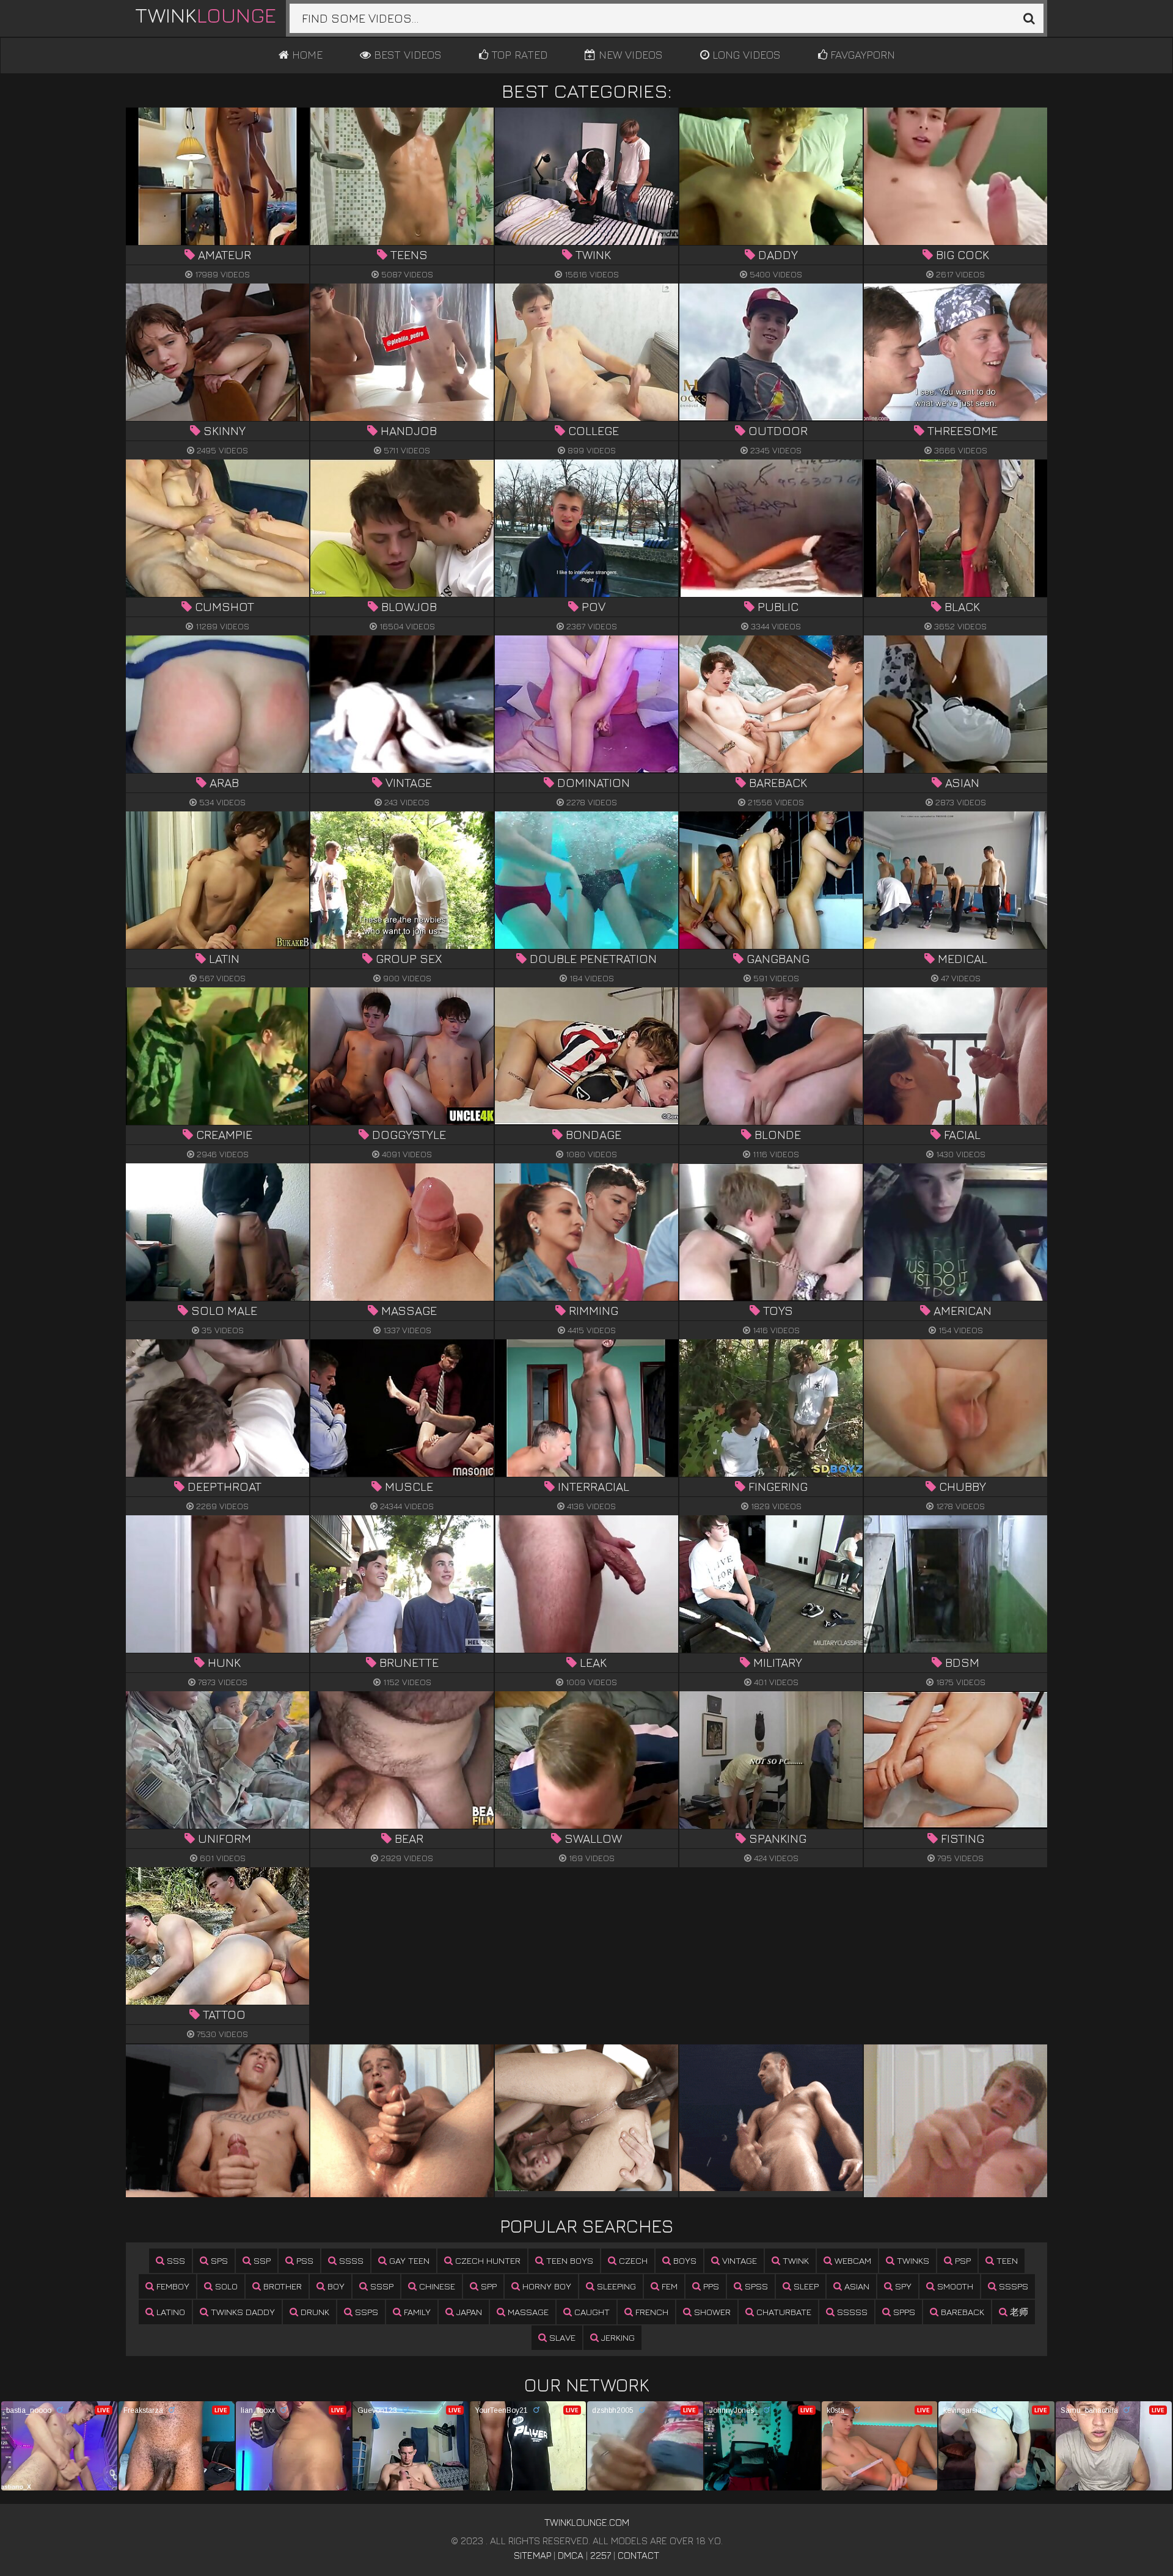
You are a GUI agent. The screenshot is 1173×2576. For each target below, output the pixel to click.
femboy (172, 2286)
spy (902, 2286)
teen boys (568, 2260)
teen (1006, 2260)
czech (632, 2260)
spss (755, 2286)
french (651, 2312)
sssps (1012, 2286)
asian (856, 2286)
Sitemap (532, 2555)
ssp (261, 2260)
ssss (350, 2260)
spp (488, 2286)
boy (335, 2286)
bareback (961, 2312)
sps (218, 2260)
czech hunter (487, 2260)
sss (175, 2260)
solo (225, 2286)
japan (468, 2312)
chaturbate (783, 2312)
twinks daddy (242, 2312)
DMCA (571, 2555)
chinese (436, 2286)
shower (711, 2312)
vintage (738, 2260)
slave (561, 2337)
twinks (912, 2260)
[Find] (1029, 18)
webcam (852, 2260)
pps (710, 2286)
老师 (1018, 2312)
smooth (954, 2286)
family (416, 2312)
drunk (314, 2312)
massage (527, 2312)
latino (170, 2312)
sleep (805, 2286)
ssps (365, 2312)
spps (903, 2312)
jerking (617, 2337)
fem (668, 2286)
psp (962, 2260)
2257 (601, 2555)
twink (795, 2260)
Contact (638, 2555)
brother (281, 2286)
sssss (851, 2312)
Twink (206, 15)
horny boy (546, 2286)
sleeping (615, 2286)
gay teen (408, 2260)
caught (591, 2312)
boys (684, 2260)
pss (304, 2260)
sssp (381, 2286)
